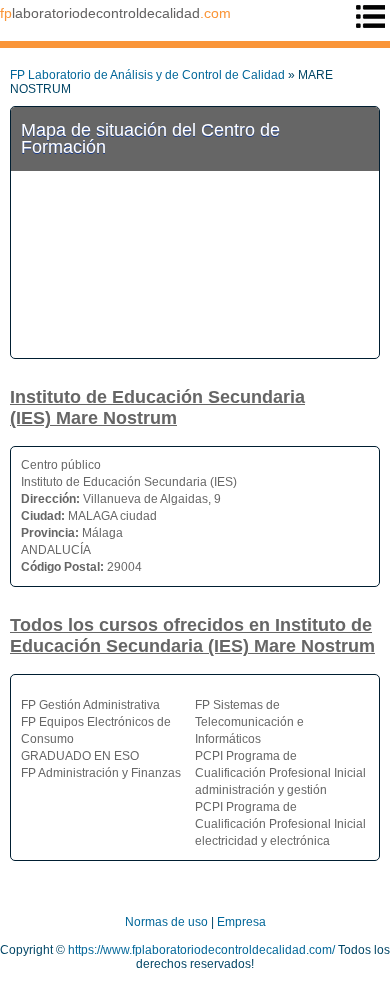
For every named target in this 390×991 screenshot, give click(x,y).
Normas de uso (166, 922)
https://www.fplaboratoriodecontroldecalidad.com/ (201, 950)
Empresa (241, 922)
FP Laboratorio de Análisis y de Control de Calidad (147, 75)
